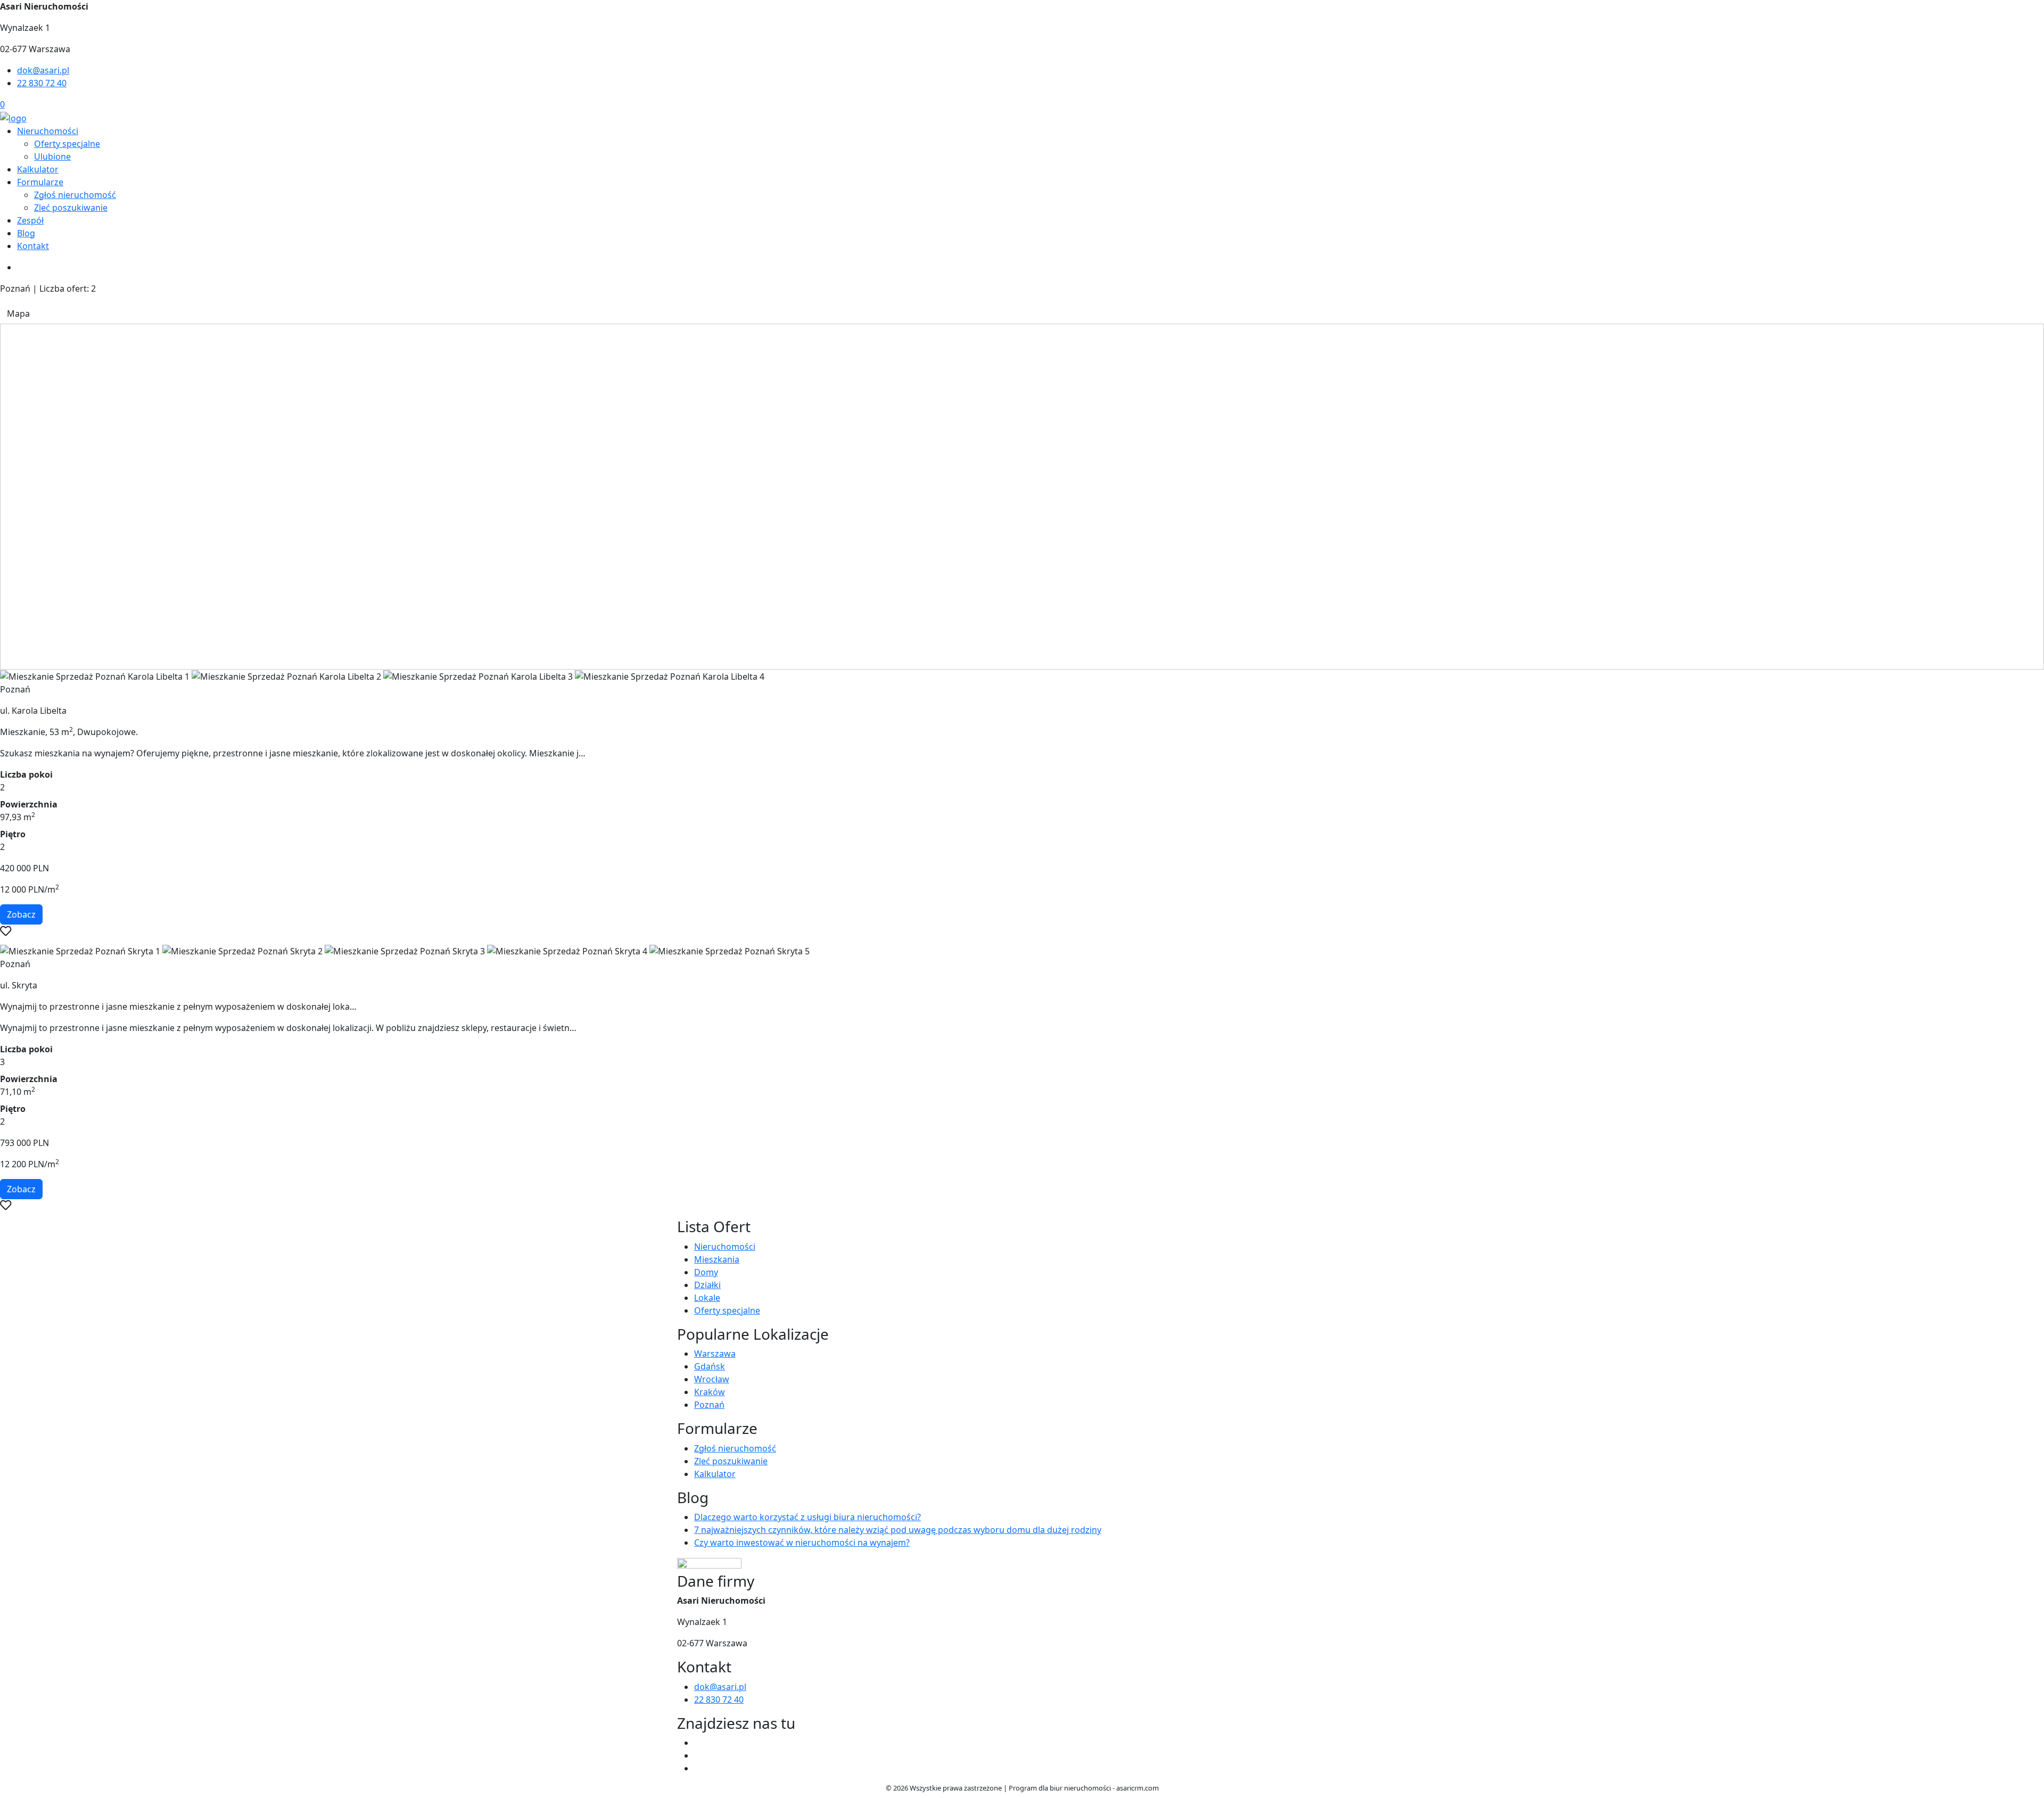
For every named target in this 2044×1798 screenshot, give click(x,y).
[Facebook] (698, 1743)
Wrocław (712, 1379)
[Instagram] (698, 1768)
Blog (26, 233)
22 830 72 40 (42, 83)
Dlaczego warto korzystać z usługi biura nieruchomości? (807, 1517)
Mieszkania (717, 1259)
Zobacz (21, 914)
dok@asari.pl (43, 70)
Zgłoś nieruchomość (75, 195)
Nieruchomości (48, 131)
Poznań (709, 1405)
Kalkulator (38, 169)
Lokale (707, 1298)
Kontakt (33, 246)
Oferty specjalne (67, 144)
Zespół (30, 220)
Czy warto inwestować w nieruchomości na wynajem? (802, 1543)
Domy (706, 1272)
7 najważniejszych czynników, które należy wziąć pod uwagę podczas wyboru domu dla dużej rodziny (898, 1530)
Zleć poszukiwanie (71, 208)
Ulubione (52, 156)
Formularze (40, 182)
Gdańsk (710, 1366)
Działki (707, 1285)
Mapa (18, 314)
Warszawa (715, 1354)
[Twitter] (698, 1755)
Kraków (710, 1392)
